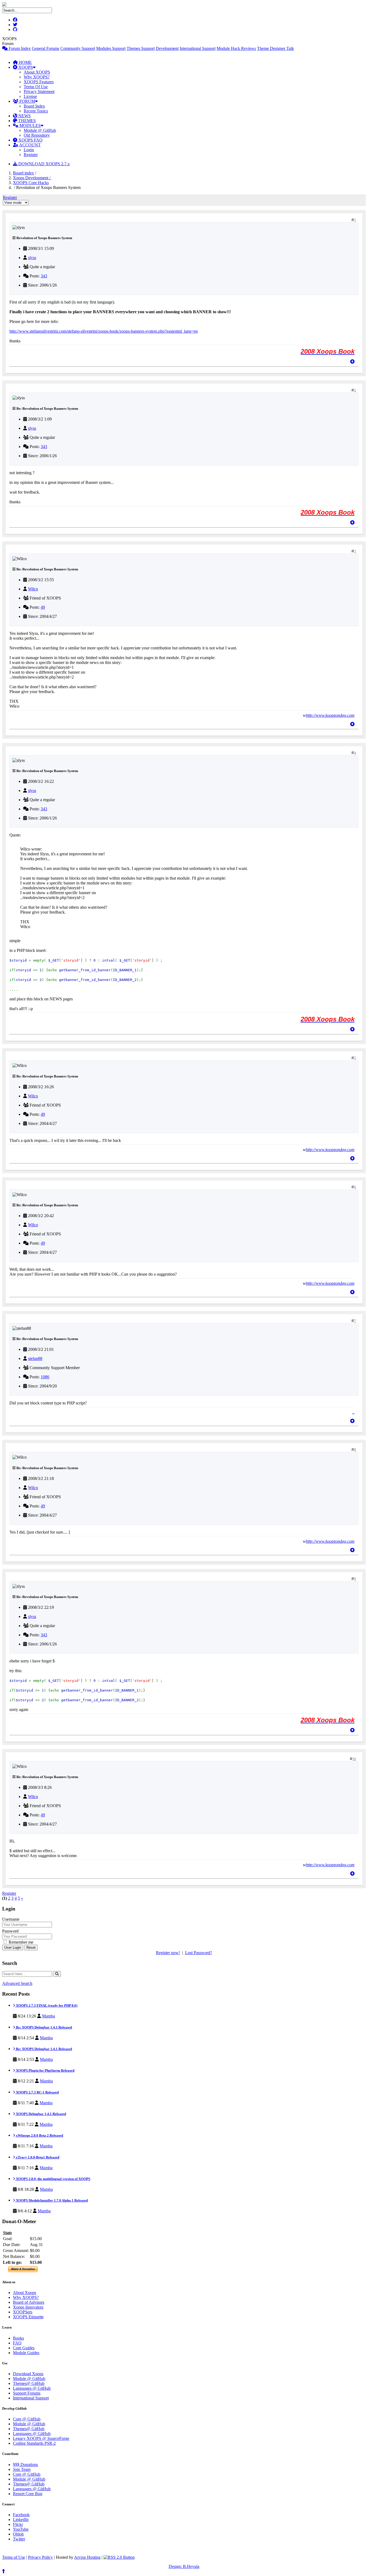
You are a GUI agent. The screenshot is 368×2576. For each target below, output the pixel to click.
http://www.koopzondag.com (330, 715)
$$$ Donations (25, 2465)
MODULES (29, 125)
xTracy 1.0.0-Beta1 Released (37, 2157)
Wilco (33, 589)
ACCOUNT (29, 145)
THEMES (27, 121)
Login (29, 150)
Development (167, 48)
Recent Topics (36, 111)
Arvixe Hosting (87, 2557)
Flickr (18, 2524)
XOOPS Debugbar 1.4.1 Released (41, 2114)
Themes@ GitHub (29, 2383)
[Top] (352, 362)
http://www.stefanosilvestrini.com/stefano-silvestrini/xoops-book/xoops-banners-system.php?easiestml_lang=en (104, 331)
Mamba (48, 2016)
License (30, 96)
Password (10, 1931)
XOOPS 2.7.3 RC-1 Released (37, 2092)
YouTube (21, 2529)
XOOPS (25, 67)
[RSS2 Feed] (119, 2557)
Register (31, 155)
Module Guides (26, 2353)
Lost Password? (199, 1953)
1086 (45, 1377)
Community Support (78, 48)
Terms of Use (14, 2557)
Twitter (19, 2539)
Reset (31, 1948)
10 (354, 1759)
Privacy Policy (40, 2557)
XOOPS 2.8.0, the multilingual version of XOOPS (53, 2179)
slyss (32, 258)
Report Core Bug (28, 2494)
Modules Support (111, 48)
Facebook (21, 2515)
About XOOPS (37, 72)
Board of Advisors (29, 2302)
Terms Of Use (36, 87)
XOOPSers (23, 2312)
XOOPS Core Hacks (31, 183)
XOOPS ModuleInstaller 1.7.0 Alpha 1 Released (51, 2200)
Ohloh (18, 2534)
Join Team (22, 2469)
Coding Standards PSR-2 (34, 2443)
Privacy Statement (39, 92)
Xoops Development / (32, 178)
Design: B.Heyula (184, 2566)
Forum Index (19, 48)
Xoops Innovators (28, 2307)
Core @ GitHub (27, 2419)
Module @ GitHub (40, 130)
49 (43, 607)
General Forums (46, 48)
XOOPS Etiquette (28, 2317)
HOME (25, 62)
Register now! (168, 1953)
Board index (23, 173)
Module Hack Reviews (236, 48)
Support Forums (27, 2393)
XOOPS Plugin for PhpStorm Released (45, 2070)
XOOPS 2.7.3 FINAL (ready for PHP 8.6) (46, 2005)
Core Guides (24, 2348)
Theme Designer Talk (275, 48)
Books (18, 2338)
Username (11, 1919)
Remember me (20, 1942)
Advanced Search (17, 1983)
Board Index (34, 106)
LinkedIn (21, 2520)
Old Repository (37, 135)
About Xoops (25, 2293)
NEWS (24, 116)
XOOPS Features (39, 82)
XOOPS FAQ (30, 140)
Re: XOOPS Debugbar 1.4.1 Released (44, 2027)
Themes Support (141, 48)
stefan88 (35, 1358)
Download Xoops (28, 2374)
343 (44, 276)
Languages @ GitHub (32, 2388)
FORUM (27, 101)
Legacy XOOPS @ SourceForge (41, 2438)
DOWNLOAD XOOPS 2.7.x (44, 164)
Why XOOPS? (37, 77)
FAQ (17, 2343)
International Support (198, 48)
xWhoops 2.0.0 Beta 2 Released (39, 2135)
